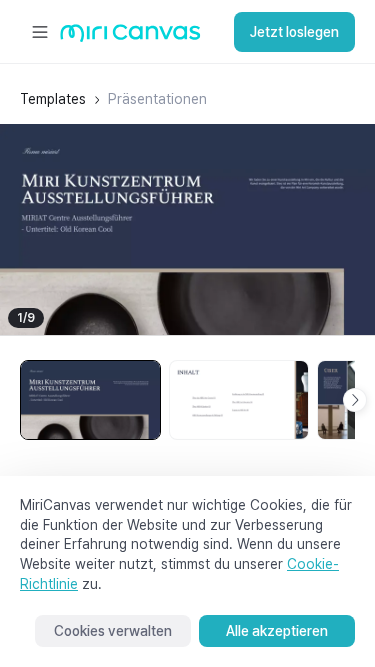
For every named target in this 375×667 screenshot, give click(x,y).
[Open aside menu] (40, 32)
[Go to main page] (130, 37)
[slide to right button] (355, 400)
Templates (53, 99)
